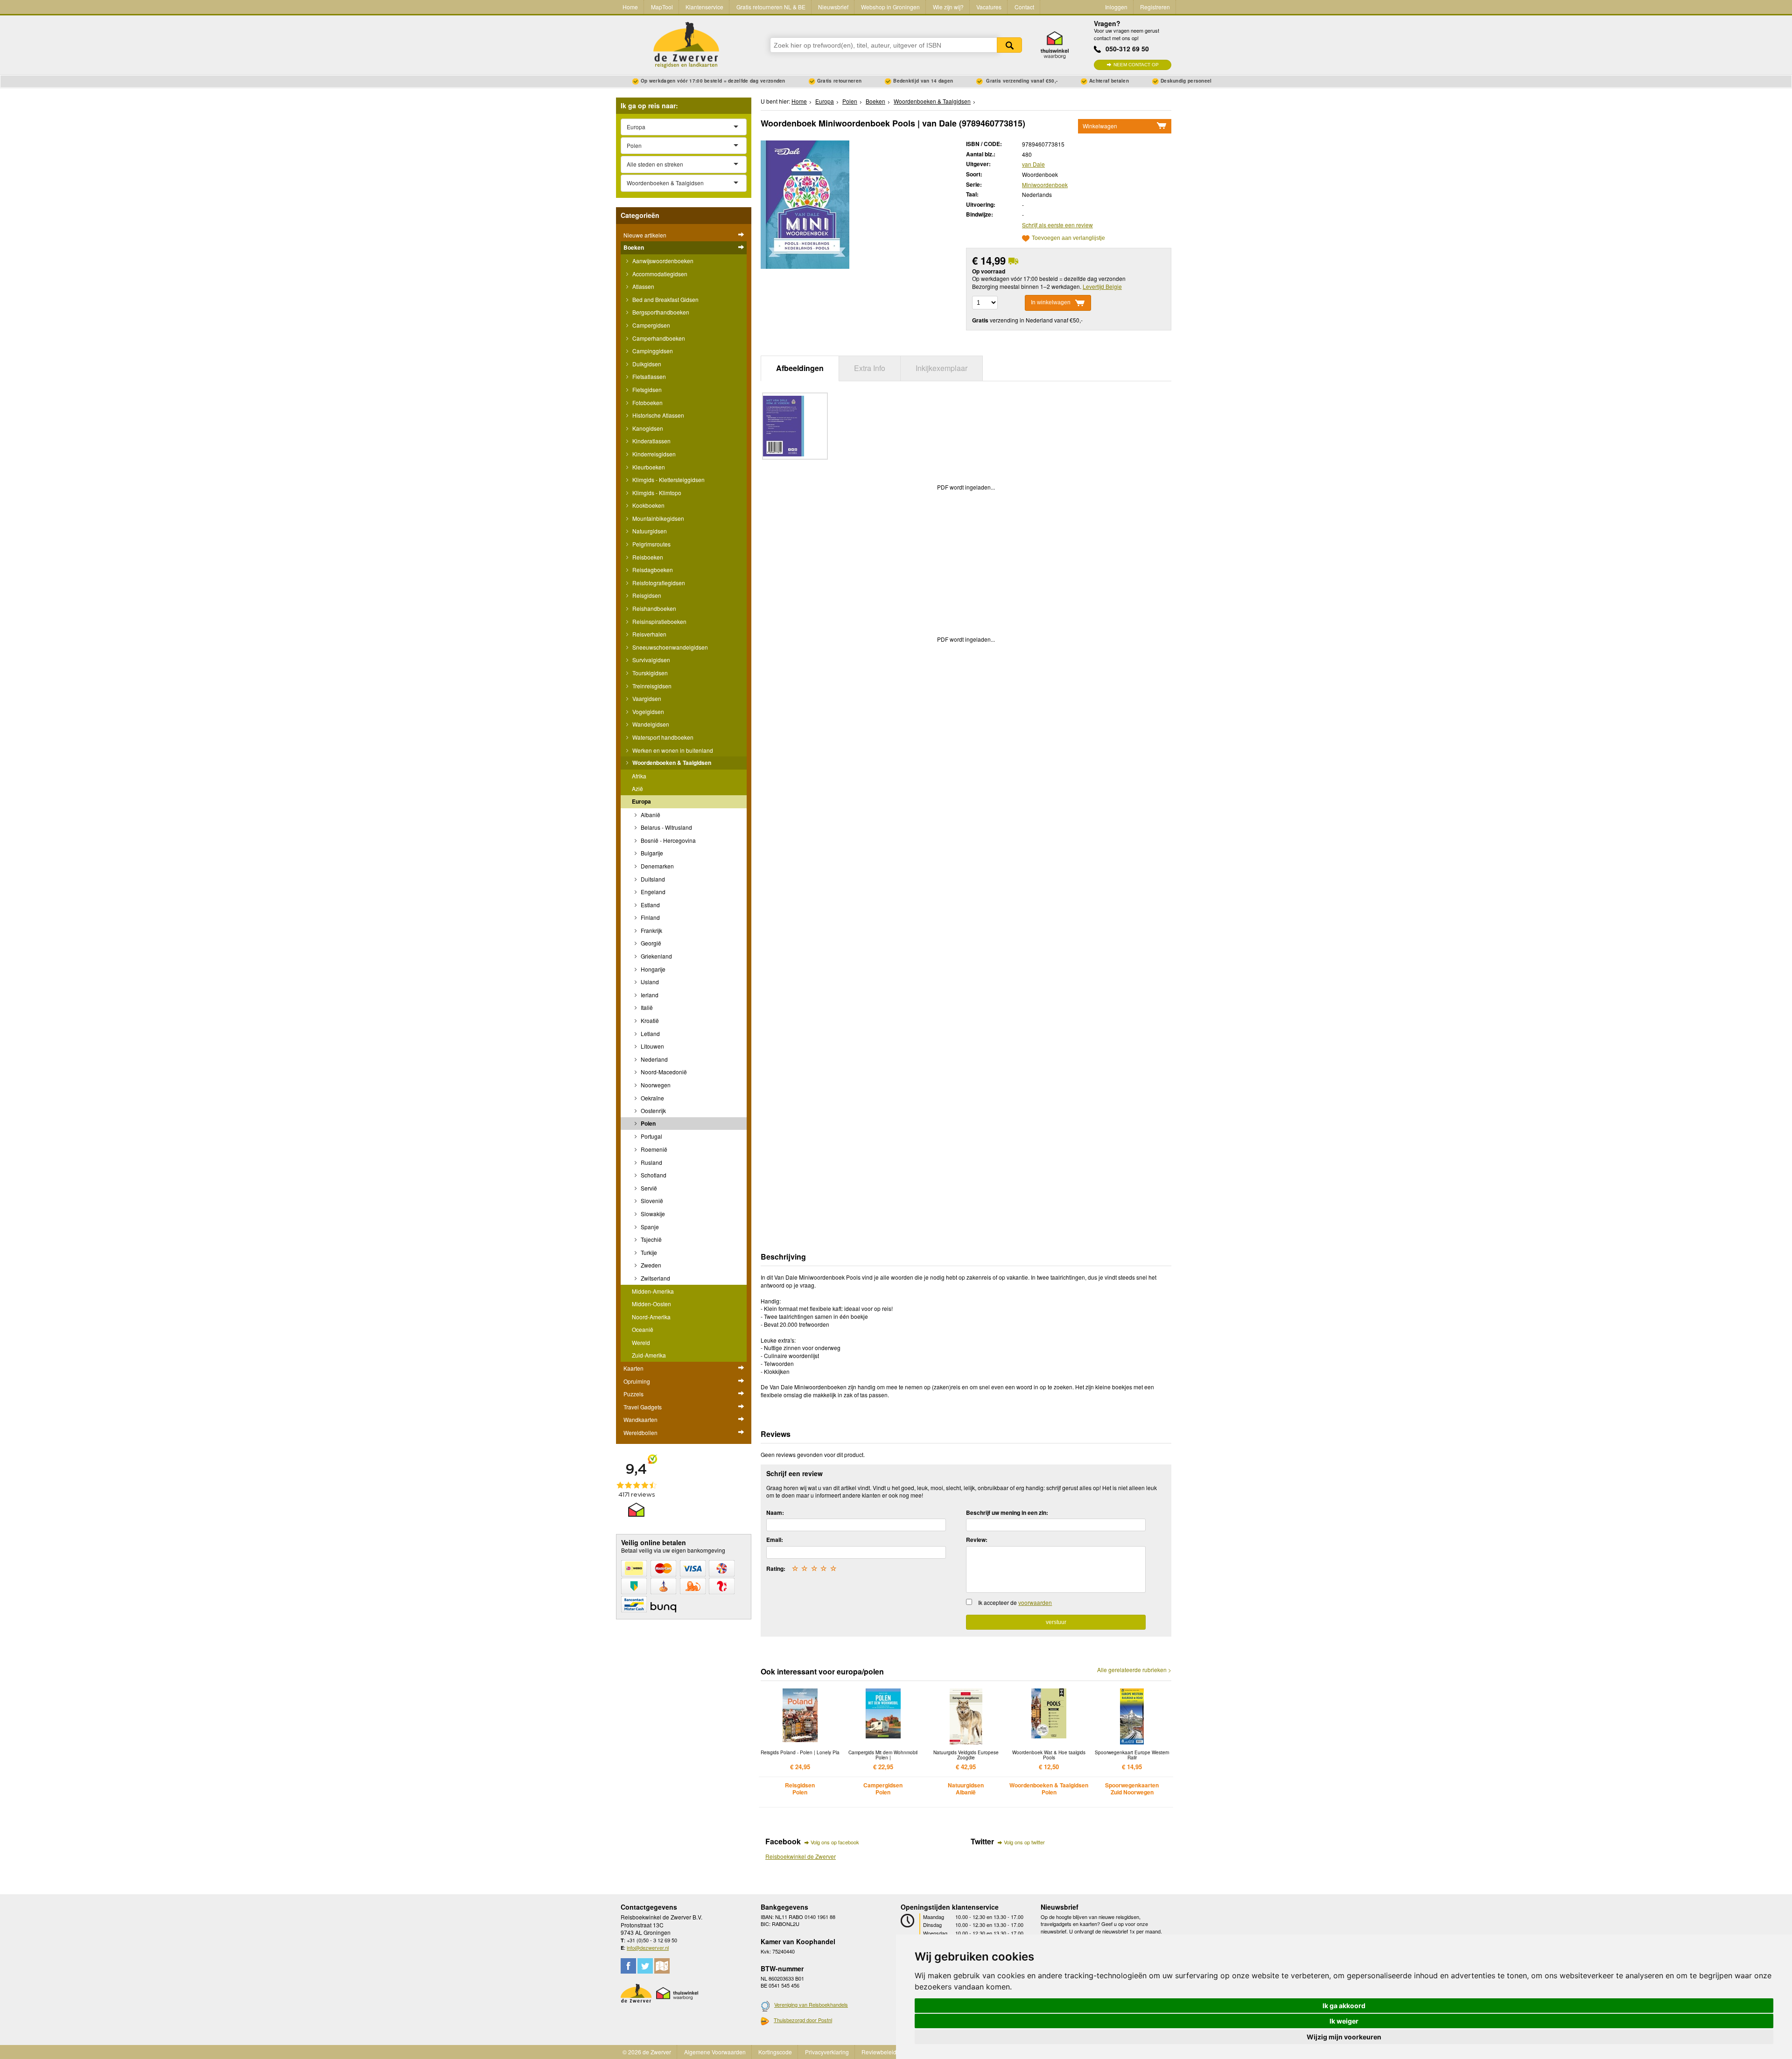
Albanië (650, 815)
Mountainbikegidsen (658, 518)
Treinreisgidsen (651, 686)
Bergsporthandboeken (660, 312)
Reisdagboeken (652, 570)
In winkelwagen (1051, 302)
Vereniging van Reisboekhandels (811, 2004)
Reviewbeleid (879, 2052)
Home (630, 7)
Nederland (654, 1059)
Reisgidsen (646, 595)
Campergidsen (651, 325)
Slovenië (651, 1201)
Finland (650, 917)
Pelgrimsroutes (651, 544)
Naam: (775, 1513)
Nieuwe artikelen (645, 235)
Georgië (650, 943)
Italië (646, 1007)
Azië (637, 788)
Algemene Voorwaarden (715, 2052)
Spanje (649, 1227)
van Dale (1033, 164)
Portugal (651, 1136)
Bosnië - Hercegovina (668, 840)
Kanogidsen (647, 428)
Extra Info (870, 368)
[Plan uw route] (662, 1966)
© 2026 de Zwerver (647, 2052)
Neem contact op (1136, 65)
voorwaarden (1035, 1602)
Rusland (651, 1162)
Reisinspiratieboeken (659, 621)
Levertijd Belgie (1102, 286)
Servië (648, 1188)
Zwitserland (655, 1278)
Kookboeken (648, 505)
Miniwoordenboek (1045, 185)
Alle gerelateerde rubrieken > (1134, 1670)
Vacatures (989, 7)
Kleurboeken (648, 467)
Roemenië (653, 1149)
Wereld (641, 1342)
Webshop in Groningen (890, 7)
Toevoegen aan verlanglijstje (1068, 238)
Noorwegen (655, 1085)
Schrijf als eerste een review (1057, 225)
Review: (977, 1540)
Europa (641, 801)
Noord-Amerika (651, 1317)
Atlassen (643, 286)
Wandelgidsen (650, 724)
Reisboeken (647, 557)
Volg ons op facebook (835, 1842)
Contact (1024, 7)
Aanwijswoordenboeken (662, 261)
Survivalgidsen (651, 660)
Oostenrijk (653, 1110)
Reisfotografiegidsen (658, 583)
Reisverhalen (649, 634)
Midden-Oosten (651, 1304)
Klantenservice (704, 7)
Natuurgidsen (649, 531)
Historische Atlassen (658, 415)
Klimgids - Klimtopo (656, 493)
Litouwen (652, 1046)
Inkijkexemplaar (941, 368)
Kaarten (633, 1368)
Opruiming (637, 1381)
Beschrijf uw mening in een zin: (1007, 1513)
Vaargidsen (646, 698)
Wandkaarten (640, 1419)
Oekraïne (652, 1098)
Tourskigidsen (649, 673)
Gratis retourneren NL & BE (771, 7)
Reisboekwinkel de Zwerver (801, 1856)
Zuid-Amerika (649, 1355)
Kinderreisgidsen (653, 454)
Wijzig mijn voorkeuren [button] (1344, 2037)
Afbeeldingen (800, 368)
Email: (775, 1540)
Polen (647, 1123)
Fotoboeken (647, 403)
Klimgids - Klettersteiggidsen (668, 480)
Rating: (776, 1569)
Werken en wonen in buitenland (672, 750)
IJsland (649, 982)
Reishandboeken (654, 608)
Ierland (649, 995)
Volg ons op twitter (1024, 1842)
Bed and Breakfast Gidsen (665, 299)
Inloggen (1116, 7)
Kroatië (649, 1020)
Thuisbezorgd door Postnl (803, 2020)
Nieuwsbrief (833, 7)
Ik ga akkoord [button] (1344, 2006)
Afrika (639, 776)
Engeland (652, 892)
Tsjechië (651, 1239)
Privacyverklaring (827, 2052)
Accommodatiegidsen (659, 274)
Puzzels (633, 1394)
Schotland (653, 1175)
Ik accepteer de (1015, 1602)
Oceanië (643, 1329)
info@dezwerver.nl (648, 1947)
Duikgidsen (646, 364)
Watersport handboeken (662, 737)
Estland (650, 905)
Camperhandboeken (658, 338)
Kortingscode (775, 2052)
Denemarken (657, 866)
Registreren (1155, 7)
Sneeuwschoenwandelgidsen (669, 647)
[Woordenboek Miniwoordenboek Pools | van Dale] (805, 204)
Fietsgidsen (646, 389)
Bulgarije (651, 853)
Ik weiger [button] (1344, 2021)
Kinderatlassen (651, 441)
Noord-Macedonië (663, 1072)
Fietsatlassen (648, 376)
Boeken (634, 247)
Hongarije (652, 969)
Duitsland (652, 879)
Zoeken (1009, 45)
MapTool (662, 7)
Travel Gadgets (643, 1407)
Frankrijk (651, 930)
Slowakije (652, 1214)
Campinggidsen (652, 351)
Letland (650, 1033)
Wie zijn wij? (948, 7)
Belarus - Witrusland (666, 827)
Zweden (650, 1265)
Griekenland (656, 956)
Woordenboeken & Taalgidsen (671, 763)
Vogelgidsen (647, 711)
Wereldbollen (640, 1432)
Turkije (648, 1252)
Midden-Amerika (653, 1291)
